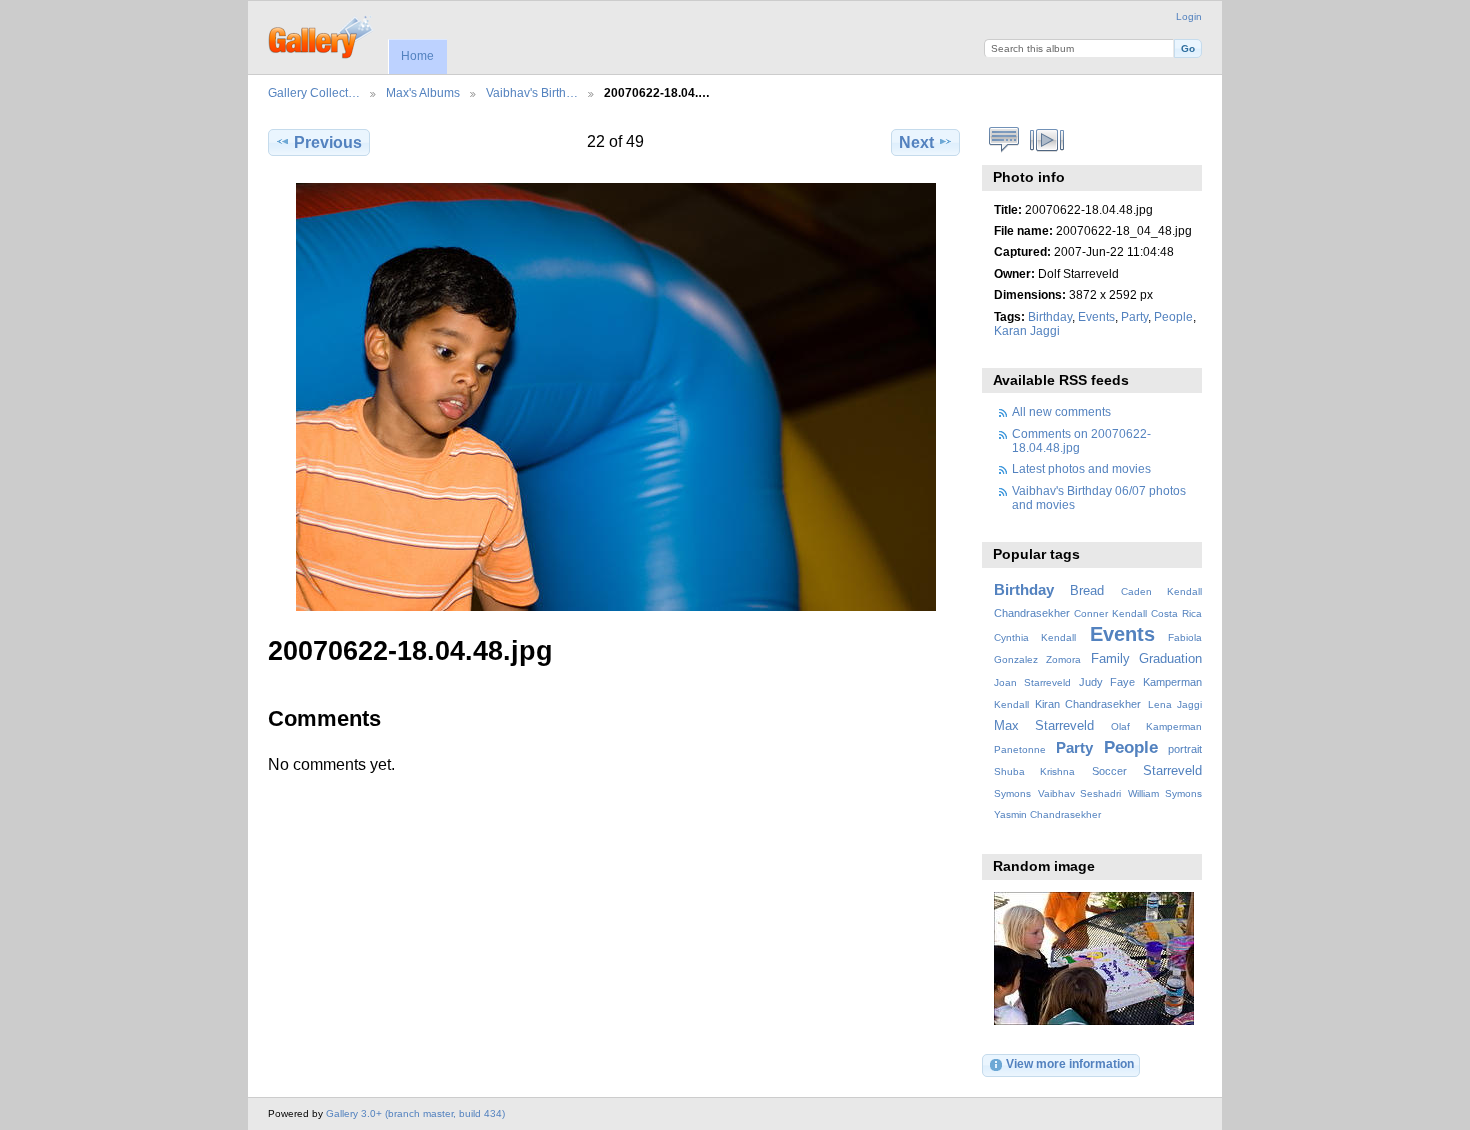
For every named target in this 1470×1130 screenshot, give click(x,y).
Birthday (1050, 316)
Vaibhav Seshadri (1080, 793)
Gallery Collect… (314, 92)
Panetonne (1020, 749)
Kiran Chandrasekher (1088, 704)
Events (1096, 316)
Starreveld (1172, 771)
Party (1134, 316)
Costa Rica (1176, 613)
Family (1110, 659)
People (1173, 316)
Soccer (1109, 771)
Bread (1087, 591)
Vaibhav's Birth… (532, 92)
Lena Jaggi (1175, 704)
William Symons (1165, 793)
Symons (1012, 793)
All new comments (1061, 411)
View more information (1070, 1063)
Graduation (1170, 659)
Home (417, 56)
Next (916, 142)
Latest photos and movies (1081, 468)
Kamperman (1172, 682)
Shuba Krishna (1034, 771)
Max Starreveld (1044, 726)
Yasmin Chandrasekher (1047, 814)
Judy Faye (1107, 682)
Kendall (1011, 704)
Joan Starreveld (1032, 682)
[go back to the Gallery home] (321, 35)
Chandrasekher (1032, 613)
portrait (1185, 749)
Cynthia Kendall (1035, 637)
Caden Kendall (1161, 591)
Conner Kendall (1110, 613)
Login (1189, 16)
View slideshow (1047, 140)
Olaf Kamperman (1156, 726)
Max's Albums (423, 92)
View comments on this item (1004, 140)
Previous (328, 142)
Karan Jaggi (1027, 330)
